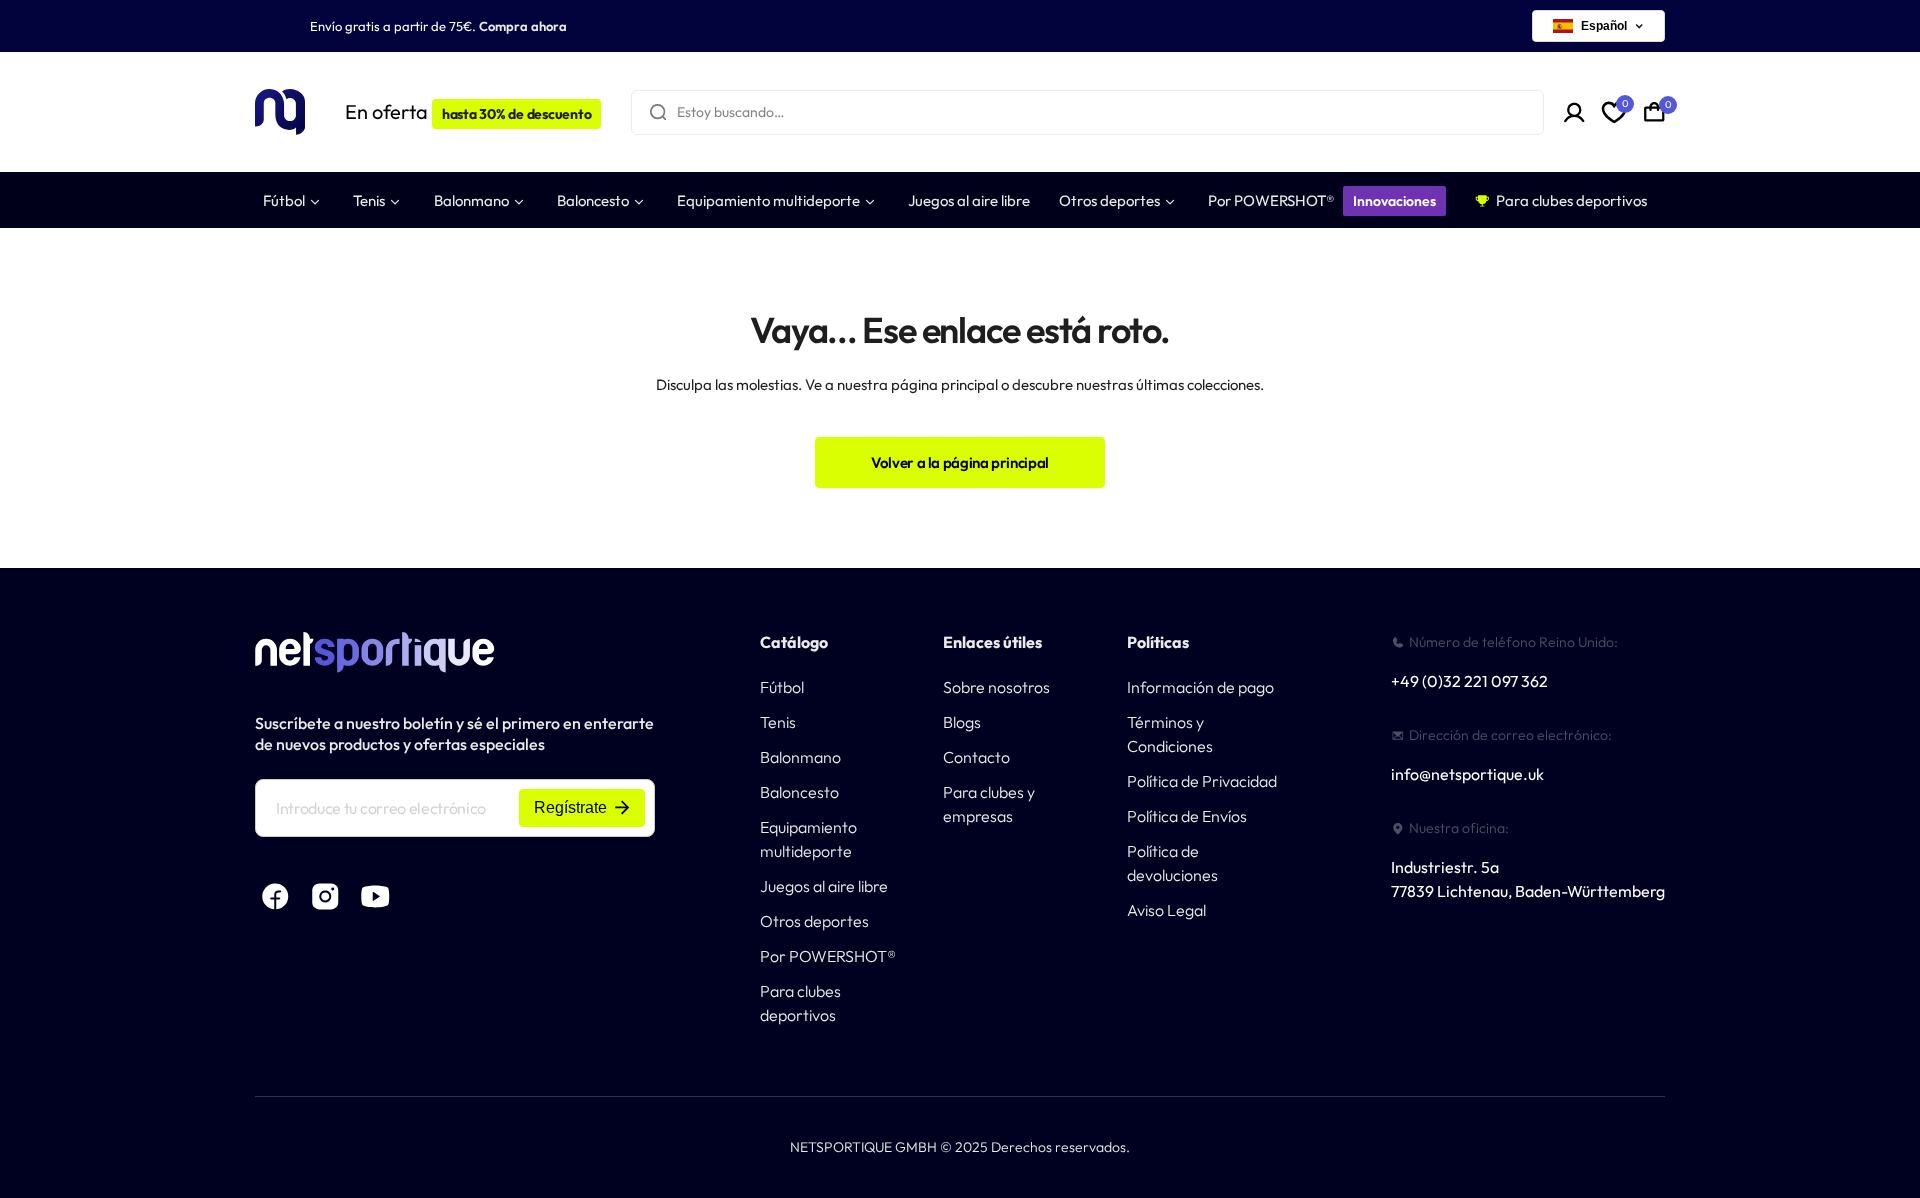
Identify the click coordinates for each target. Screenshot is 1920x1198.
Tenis (778, 722)
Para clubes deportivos (800, 1003)
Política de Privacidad (1202, 781)
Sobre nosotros (996, 687)
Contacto (976, 757)
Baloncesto (799, 792)
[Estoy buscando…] (658, 112)
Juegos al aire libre (824, 886)
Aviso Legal (1166, 910)
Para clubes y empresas (989, 804)
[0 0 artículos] (1654, 112)
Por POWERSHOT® (828, 956)
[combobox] (1087, 112)
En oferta (468, 111)
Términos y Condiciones (1170, 734)
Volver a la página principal (960, 462)
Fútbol (782, 687)
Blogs (962, 722)
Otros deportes (814, 921)
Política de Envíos (1187, 816)
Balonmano (800, 757)
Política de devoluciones (1172, 863)
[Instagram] (325, 897)
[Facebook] (275, 897)
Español (1604, 26)
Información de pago (1200, 687)
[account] (1574, 112)
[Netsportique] (280, 112)
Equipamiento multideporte (808, 839)
